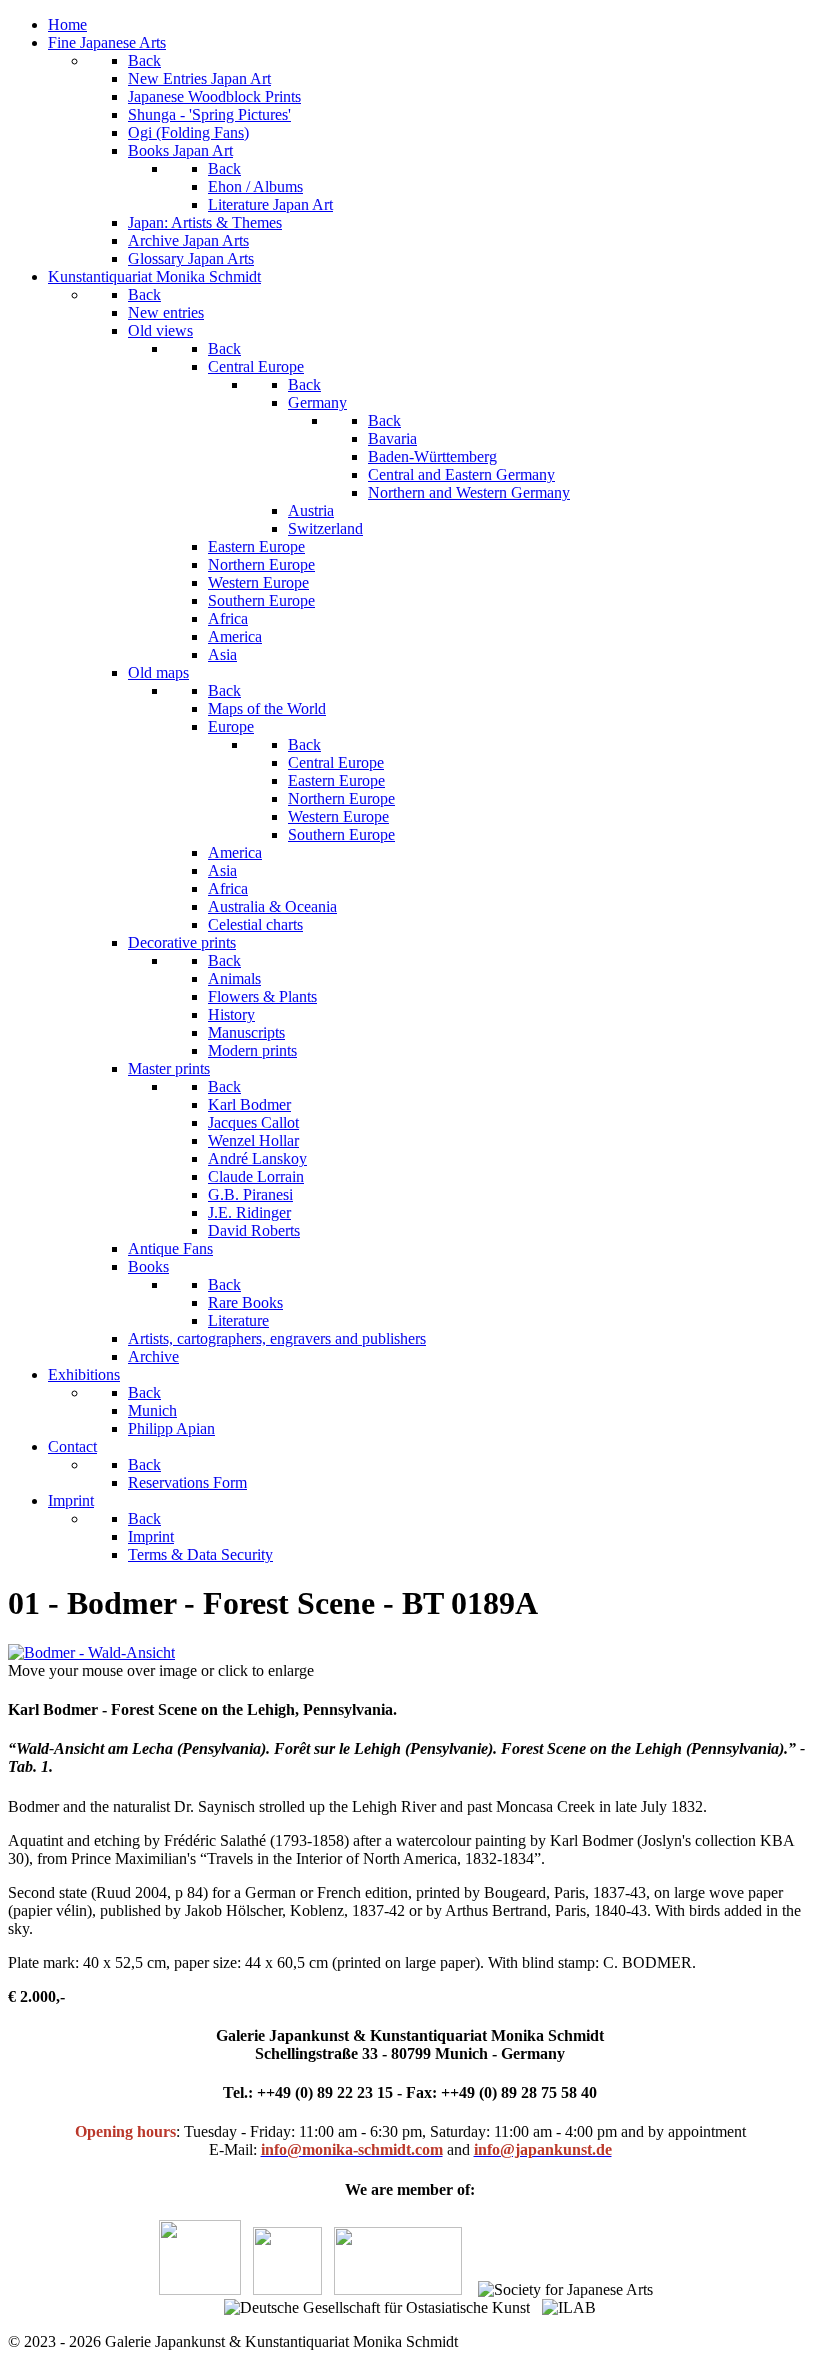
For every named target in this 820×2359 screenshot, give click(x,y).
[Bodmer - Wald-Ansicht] (91, 1652)
